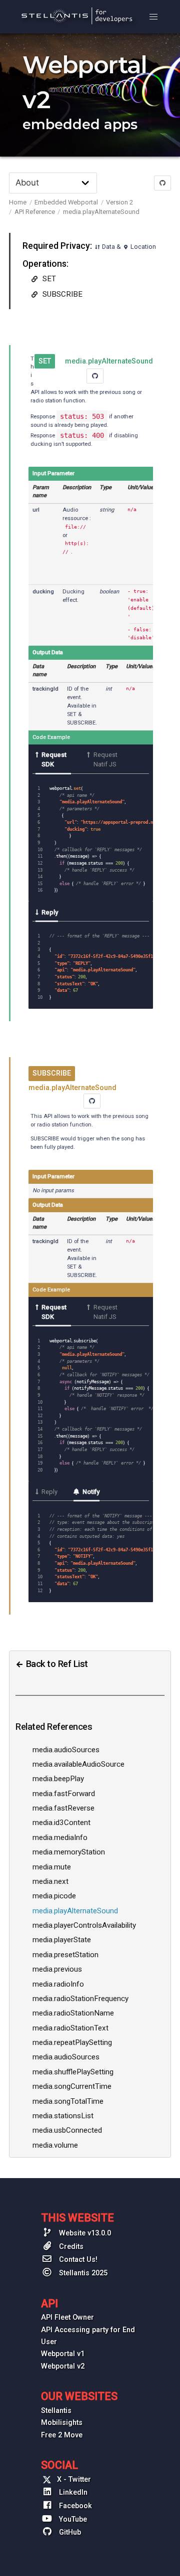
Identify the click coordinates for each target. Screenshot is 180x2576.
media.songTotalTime (68, 2101)
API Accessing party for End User (88, 2336)
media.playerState (62, 1940)
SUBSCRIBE (61, 294)
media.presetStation (65, 1955)
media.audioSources (66, 1750)
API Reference (35, 212)
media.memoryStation (69, 1852)
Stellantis (56, 2411)
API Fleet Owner (67, 2317)
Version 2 (119, 202)
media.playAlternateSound (101, 212)
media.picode (54, 1896)
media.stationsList (63, 2116)
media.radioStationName (73, 2013)
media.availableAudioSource (78, 1764)
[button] (153, 17)
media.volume (55, 2145)
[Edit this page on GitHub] (162, 183)
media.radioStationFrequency (80, 1999)
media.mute (52, 1867)
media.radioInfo (58, 1984)
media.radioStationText (70, 2028)
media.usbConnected (67, 2130)
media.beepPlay (58, 1779)
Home (18, 202)
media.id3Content (61, 1823)
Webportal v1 (63, 2354)
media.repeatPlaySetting (72, 2042)
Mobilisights (62, 2423)
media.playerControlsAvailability (84, 1925)
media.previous (57, 1969)
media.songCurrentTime (72, 2086)
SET (48, 279)
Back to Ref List (56, 1664)
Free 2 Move (62, 2435)
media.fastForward (64, 1794)
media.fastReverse (63, 1808)
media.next (50, 1881)
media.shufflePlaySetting (73, 2072)
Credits (70, 2247)
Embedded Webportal (66, 202)
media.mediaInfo (60, 1838)
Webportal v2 (63, 2366)
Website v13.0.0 (84, 2233)
